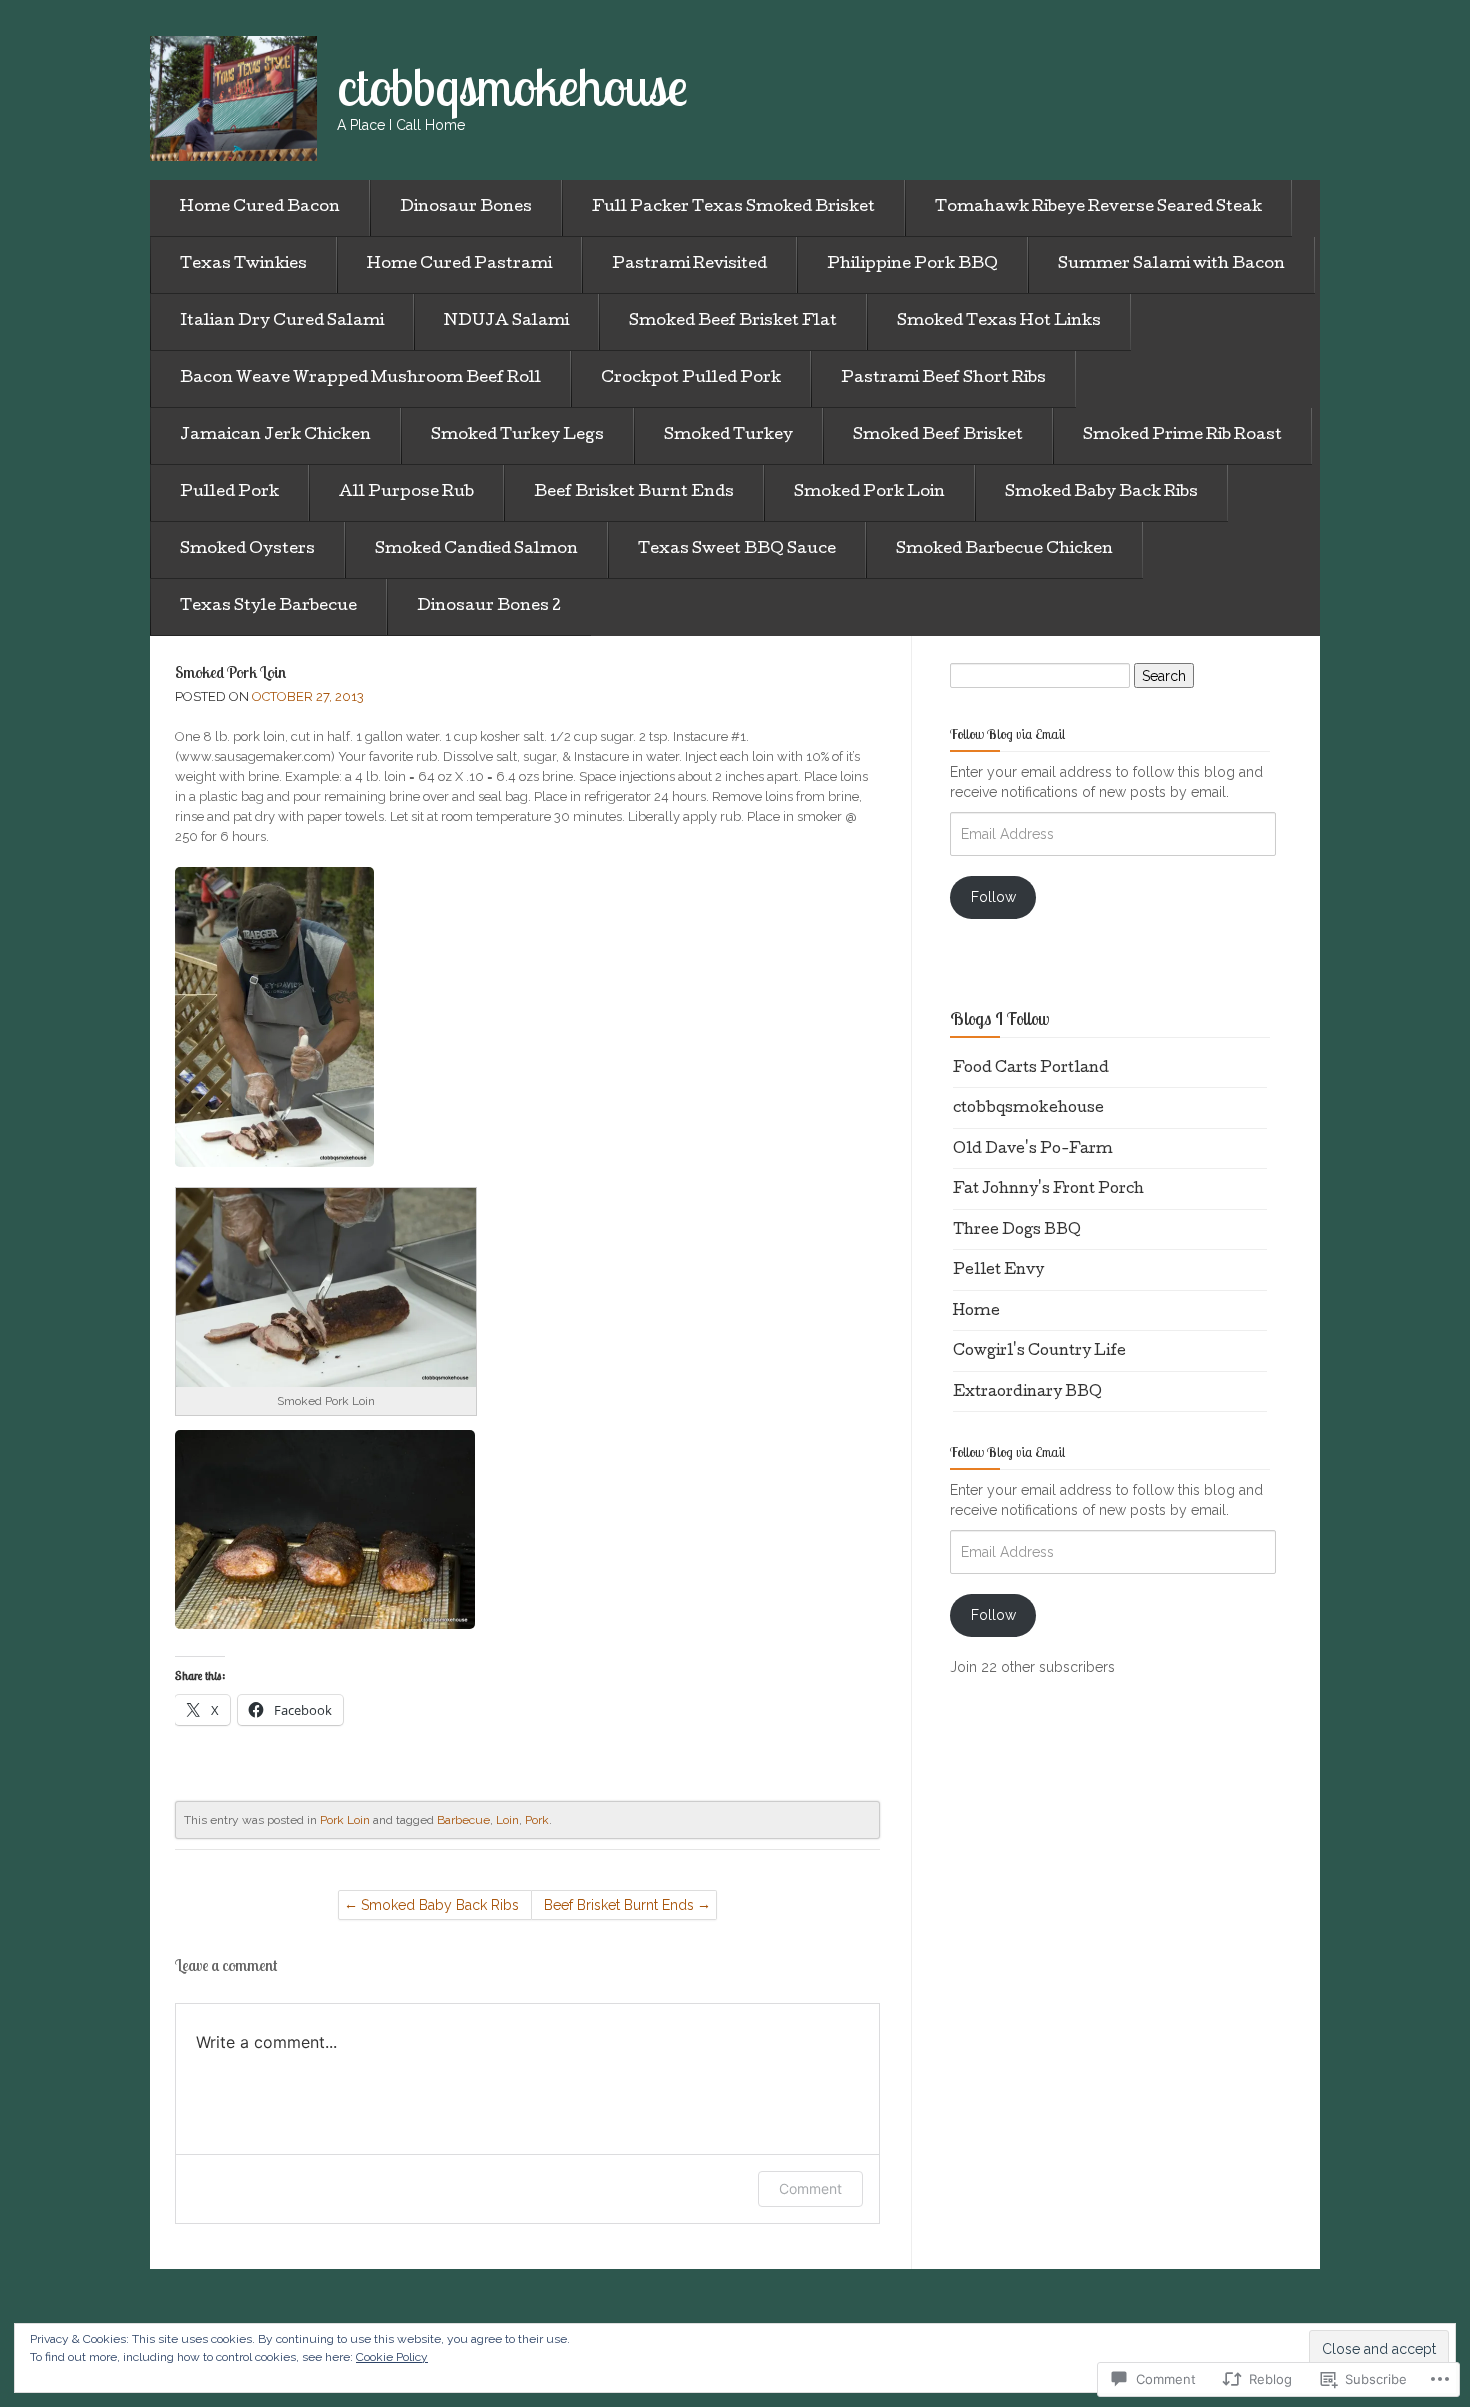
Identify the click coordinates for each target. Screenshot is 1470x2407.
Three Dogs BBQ (1017, 1231)
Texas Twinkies (243, 265)
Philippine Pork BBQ (912, 265)
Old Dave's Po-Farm (1033, 1150)
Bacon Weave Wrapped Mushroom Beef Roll (360, 379)
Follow (993, 897)
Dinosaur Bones (466, 208)
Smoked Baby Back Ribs (1101, 493)
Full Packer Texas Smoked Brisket (733, 208)
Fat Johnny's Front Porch (1048, 1190)
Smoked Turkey (728, 436)
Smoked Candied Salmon (476, 550)
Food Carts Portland (1031, 1069)
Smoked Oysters (247, 550)
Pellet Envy (998, 1271)
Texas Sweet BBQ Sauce (737, 550)
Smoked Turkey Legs (517, 436)
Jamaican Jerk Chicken (275, 436)
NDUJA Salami (506, 322)
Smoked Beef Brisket (938, 436)
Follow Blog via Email (1007, 734)
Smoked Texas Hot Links (999, 322)
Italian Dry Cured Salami (282, 322)
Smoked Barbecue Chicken (1004, 550)
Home (976, 1312)
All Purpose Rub (406, 493)
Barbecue (463, 1820)
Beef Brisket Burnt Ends (634, 493)
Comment (810, 2188)
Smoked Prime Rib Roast (1182, 436)
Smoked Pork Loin (869, 493)
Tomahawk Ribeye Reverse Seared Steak (1098, 208)
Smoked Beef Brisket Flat (733, 322)
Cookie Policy (392, 2357)
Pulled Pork (229, 493)
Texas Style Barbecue (268, 607)
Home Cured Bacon (260, 208)
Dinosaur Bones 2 (489, 607)
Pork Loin (345, 1820)
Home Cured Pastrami (459, 265)
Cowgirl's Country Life (1039, 1352)
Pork (537, 1820)
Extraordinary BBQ (1027, 1393)
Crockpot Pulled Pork (691, 379)
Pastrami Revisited (689, 265)
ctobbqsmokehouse (1028, 1109)
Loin (507, 1820)
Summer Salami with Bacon (1171, 265)
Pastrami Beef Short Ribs (943, 379)
